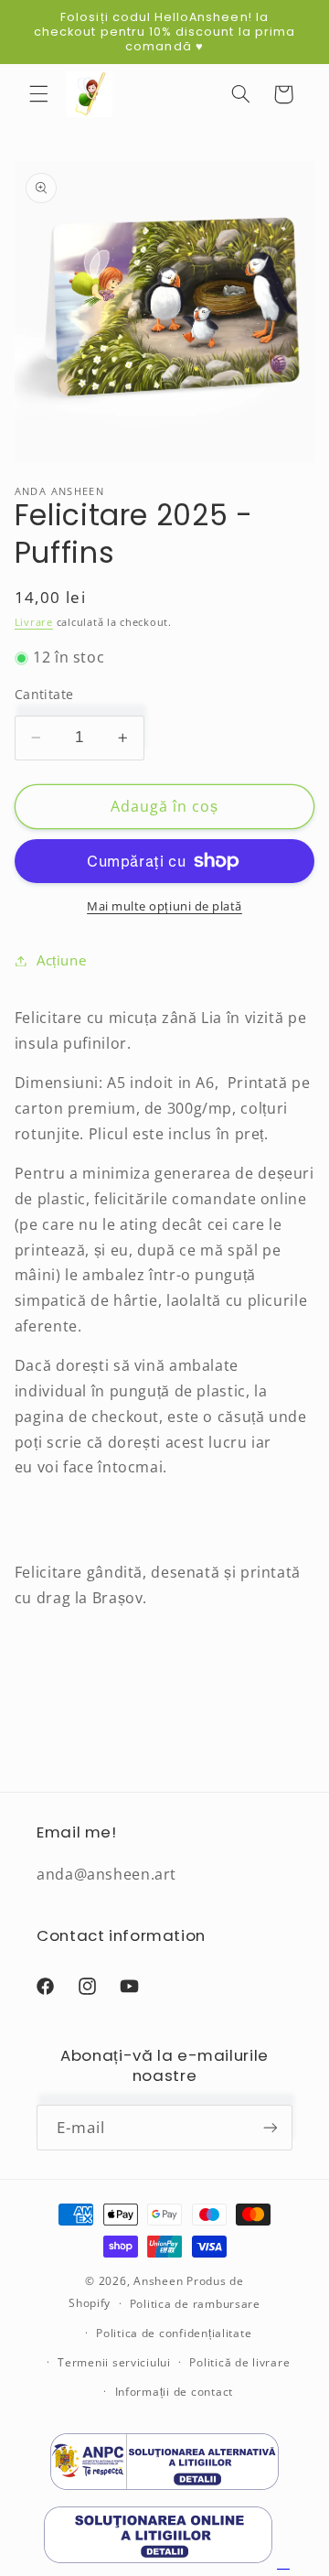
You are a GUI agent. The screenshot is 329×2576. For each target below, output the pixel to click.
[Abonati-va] (271, 2127)
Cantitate (44, 694)
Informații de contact (174, 2392)
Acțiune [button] (61, 960)
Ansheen (158, 2281)
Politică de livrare (239, 2362)
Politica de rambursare (195, 2304)
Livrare (34, 622)
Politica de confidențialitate (174, 2333)
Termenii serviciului (114, 2362)
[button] (38, 94)
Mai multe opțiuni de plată (164, 906)
